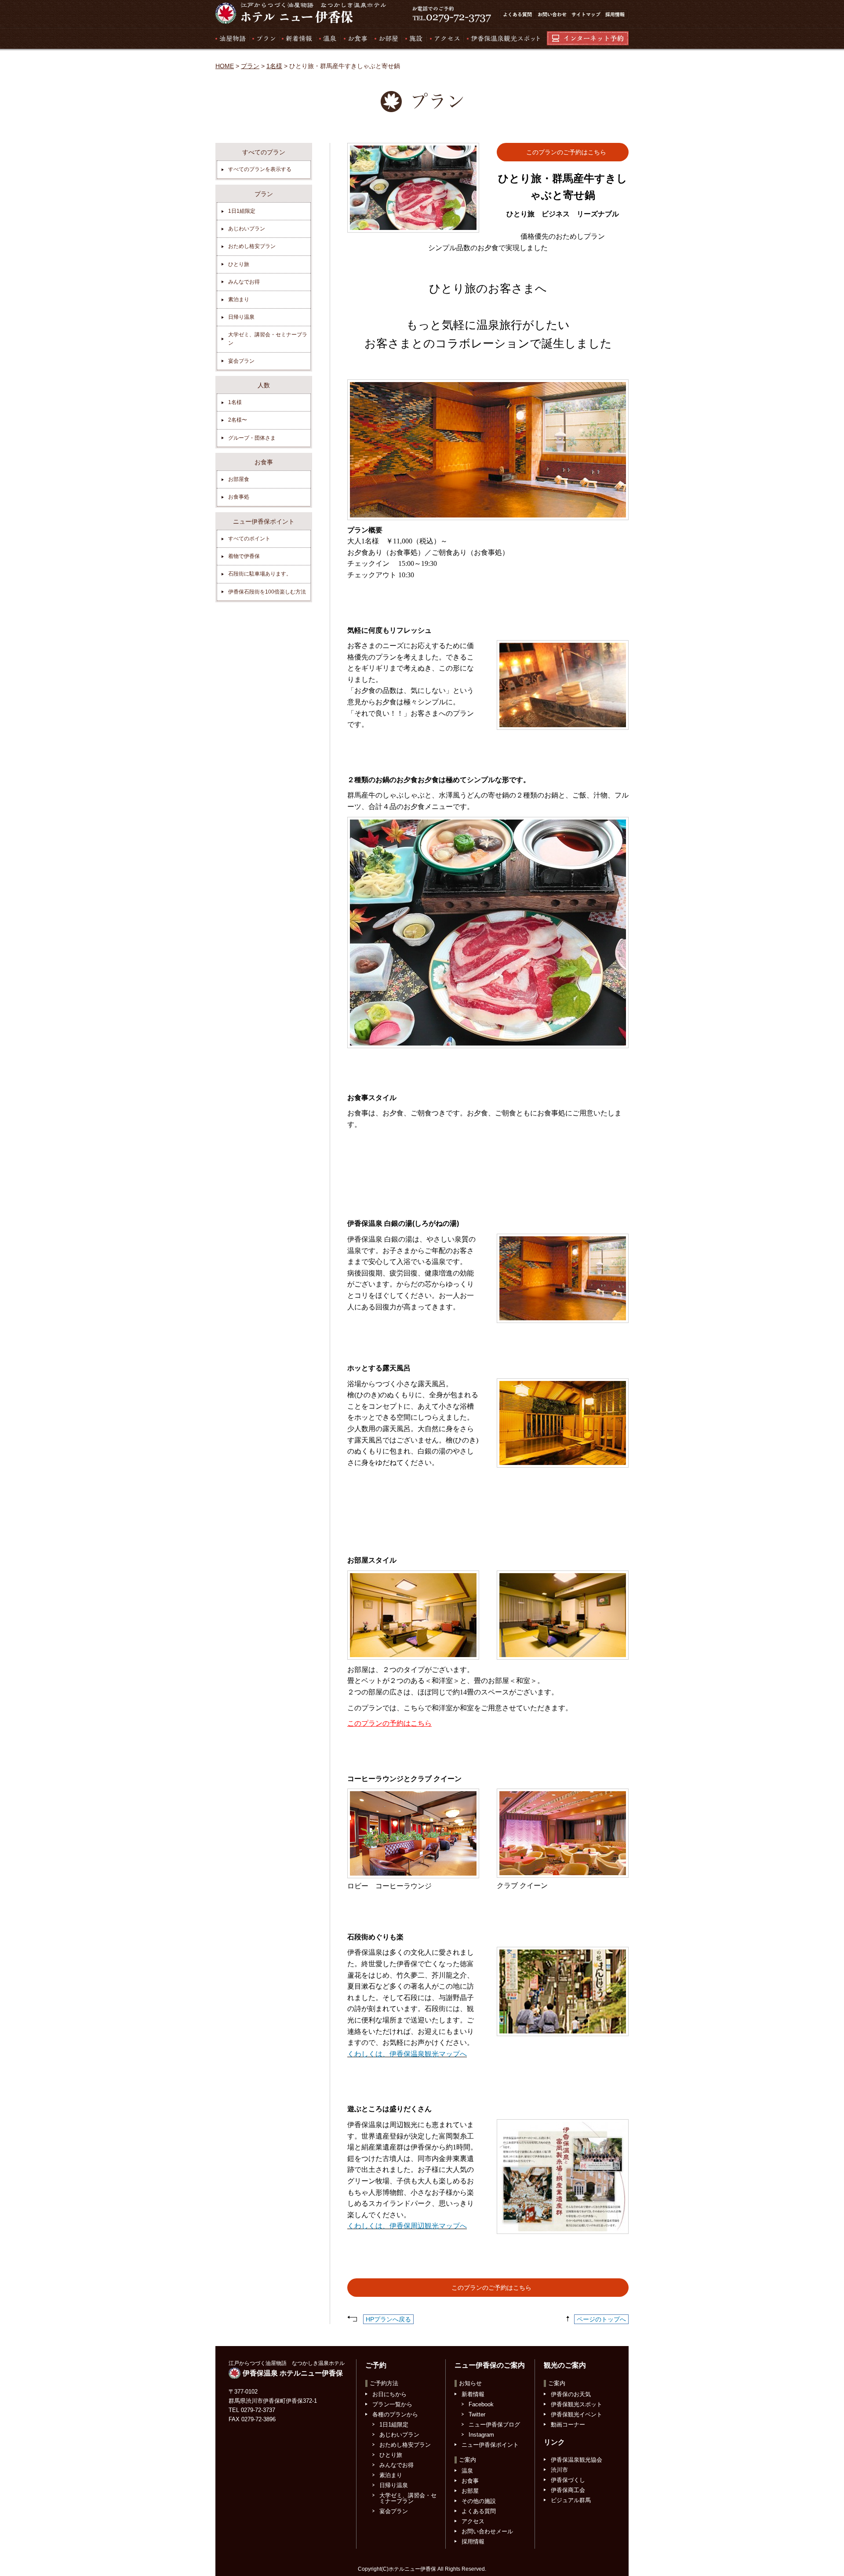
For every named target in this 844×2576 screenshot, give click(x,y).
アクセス (444, 38)
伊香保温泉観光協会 (577, 2460)
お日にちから (389, 2394)
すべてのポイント (249, 539)
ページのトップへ (601, 2319)
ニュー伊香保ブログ (494, 2425)
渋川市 (559, 2470)
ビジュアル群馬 (571, 2500)
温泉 (327, 38)
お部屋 (386, 38)
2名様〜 (238, 420)
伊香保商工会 (568, 2490)
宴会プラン (241, 361)
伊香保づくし (568, 2480)
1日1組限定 (242, 211)
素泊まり (239, 299)
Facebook (481, 2404)
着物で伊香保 (244, 556)
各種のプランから (395, 2414)
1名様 (274, 66)
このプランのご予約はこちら (566, 152)
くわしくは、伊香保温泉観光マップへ (407, 2054)
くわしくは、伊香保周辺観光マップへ (407, 2226)
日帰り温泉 (241, 317)
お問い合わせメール (487, 2531)
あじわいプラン (247, 229)
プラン (264, 38)
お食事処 (239, 497)
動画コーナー (568, 2425)
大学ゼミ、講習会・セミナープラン (268, 339)
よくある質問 (517, 15)
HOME (225, 66)
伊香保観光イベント (577, 2414)
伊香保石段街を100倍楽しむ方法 (267, 592)
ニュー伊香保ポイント (490, 2445)
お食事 (355, 38)
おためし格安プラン (252, 246)
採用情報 (616, 15)
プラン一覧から (392, 2404)
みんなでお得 (244, 282)
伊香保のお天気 (571, 2394)
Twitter (477, 2414)
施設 (413, 38)
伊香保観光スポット (577, 2404)
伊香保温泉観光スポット (501, 38)
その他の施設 (479, 2501)
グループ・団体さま (252, 438)
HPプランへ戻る (388, 2319)
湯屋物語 (232, 38)
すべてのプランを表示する (260, 169)
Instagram (481, 2435)
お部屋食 (239, 479)
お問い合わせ (552, 15)
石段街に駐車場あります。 (260, 574)
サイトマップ (586, 15)
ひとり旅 (239, 264)
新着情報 (297, 38)
